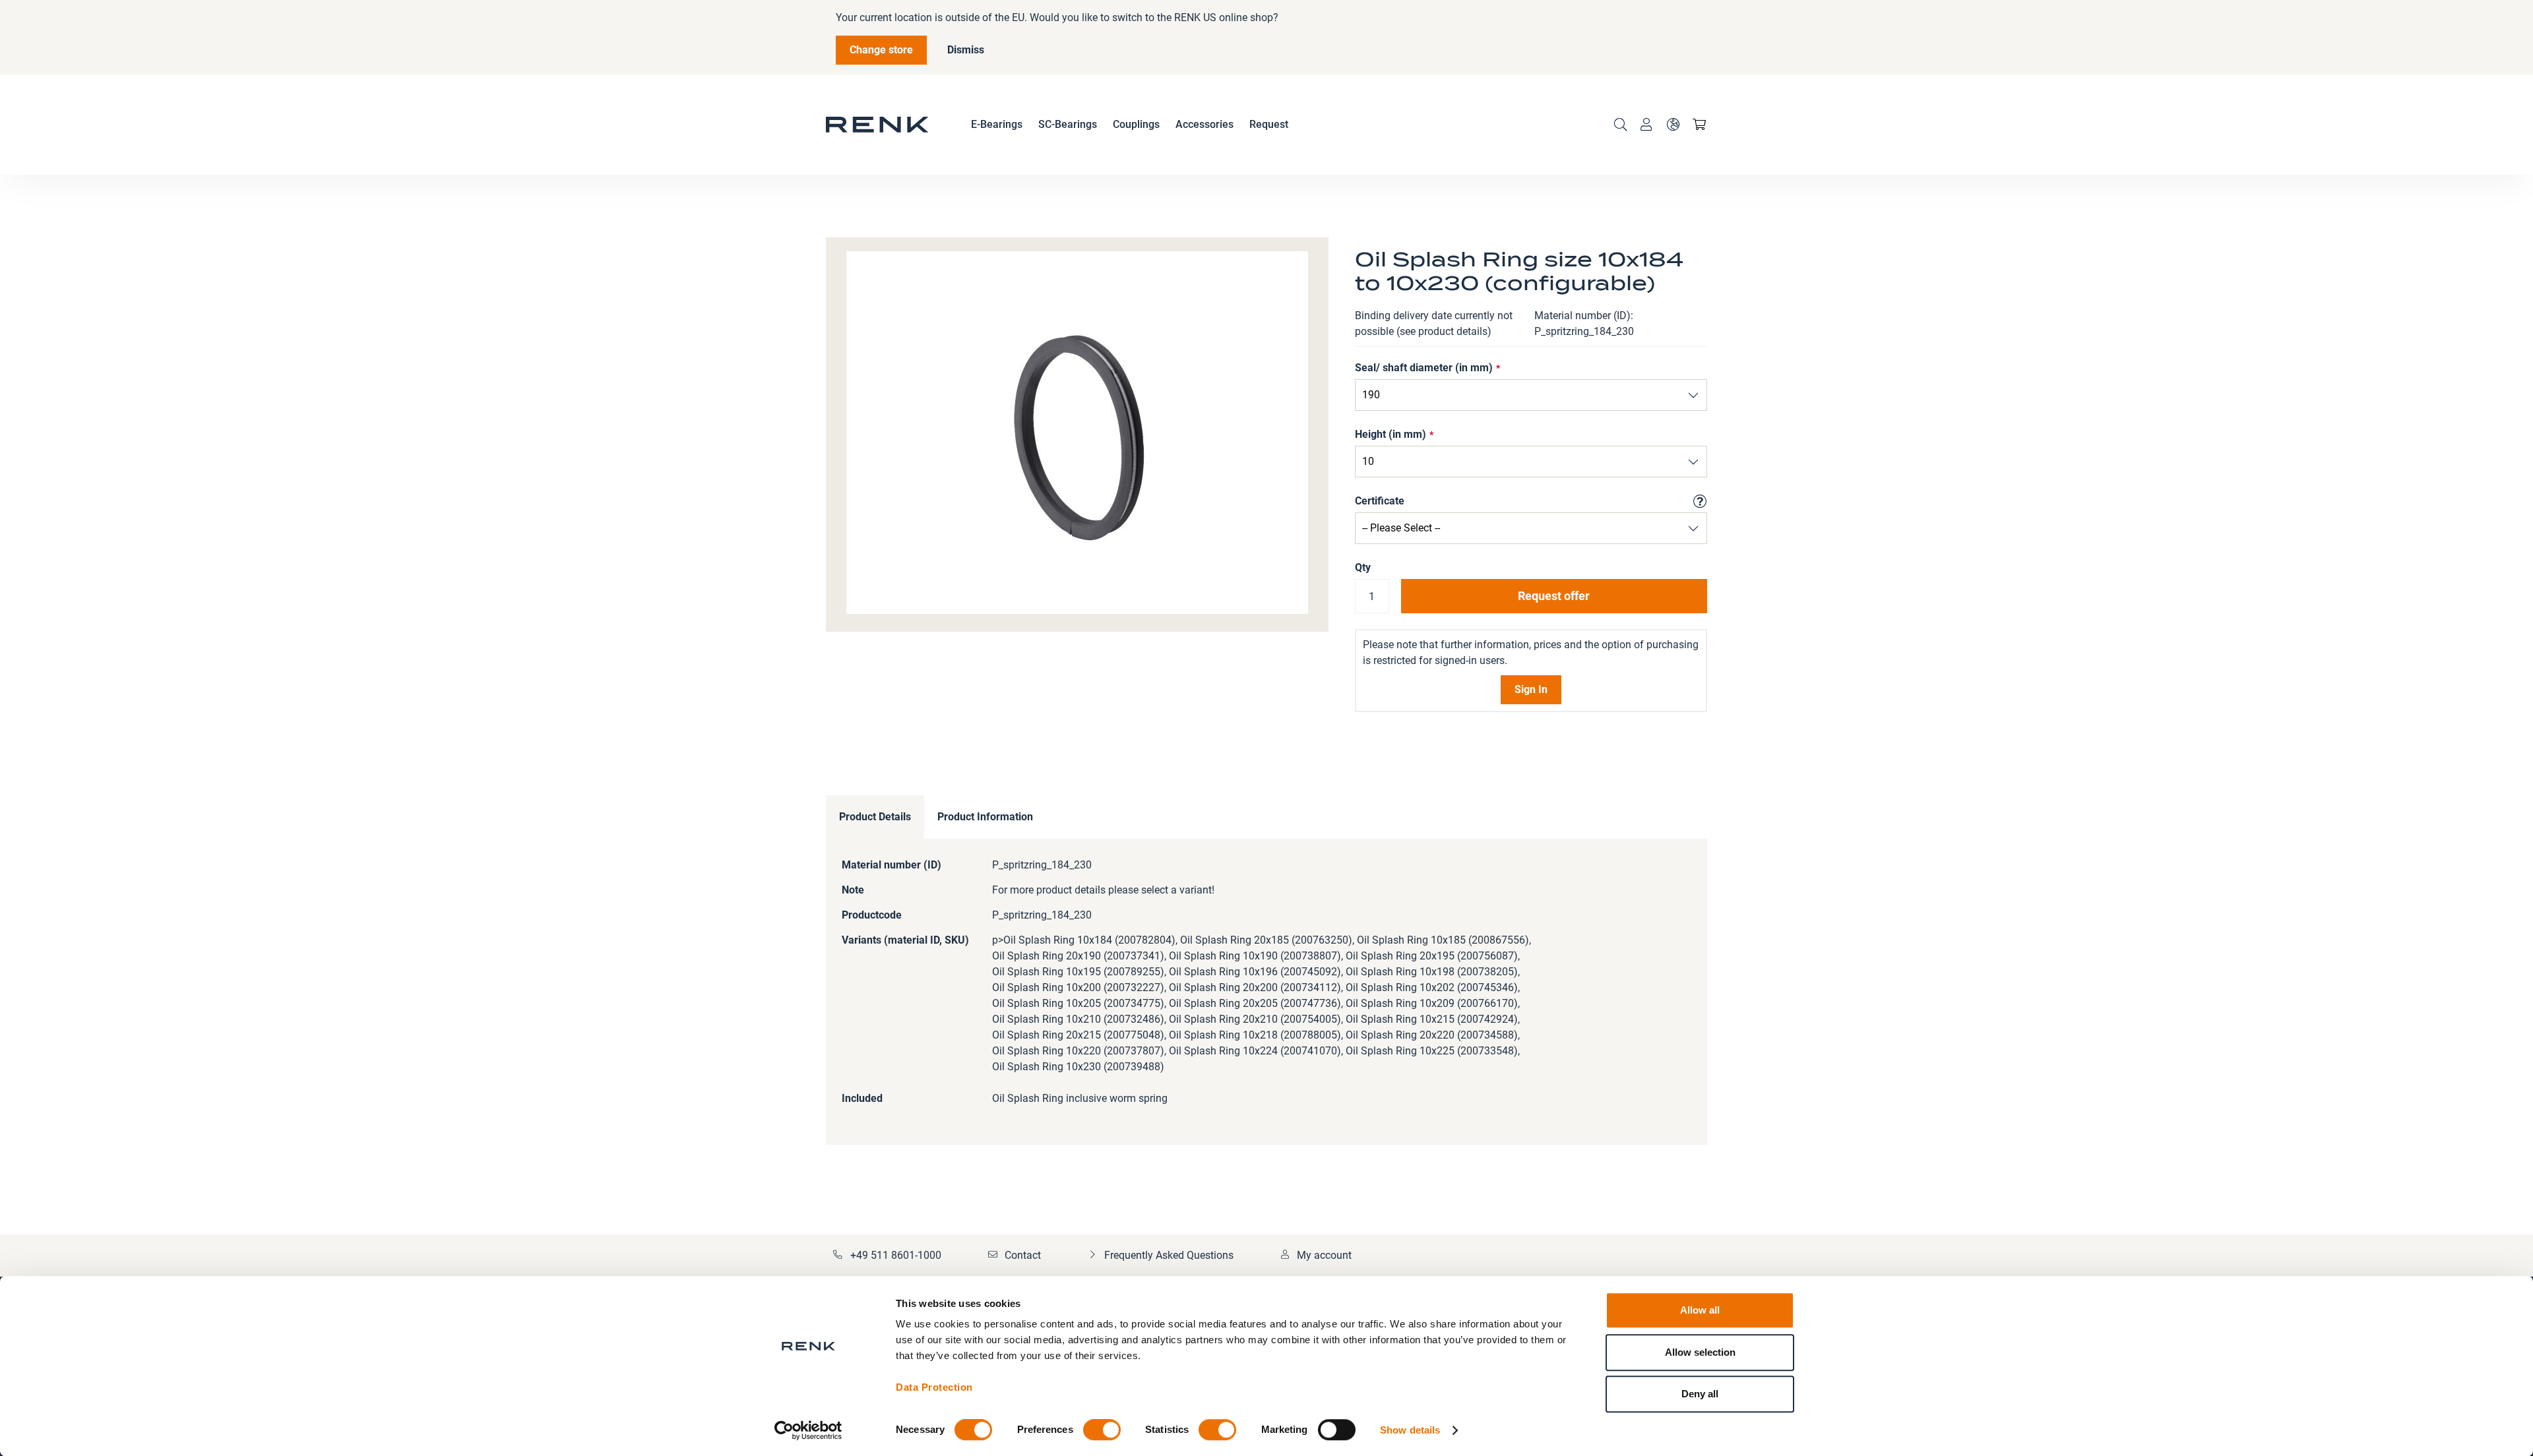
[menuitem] (997, 125)
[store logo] (877, 125)
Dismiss (966, 50)
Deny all (1700, 1394)
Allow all (1700, 1310)
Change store (881, 50)
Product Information (985, 817)
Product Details (875, 817)
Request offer (1554, 596)
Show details (1410, 1430)
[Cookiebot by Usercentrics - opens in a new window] (808, 1430)
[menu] (1130, 125)
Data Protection (934, 1387)
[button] (1673, 125)
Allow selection (1700, 1352)
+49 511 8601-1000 (896, 1255)
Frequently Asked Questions (1169, 1255)
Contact (1023, 1255)
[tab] (875, 817)
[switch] (1102, 1431)
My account (1324, 1255)
